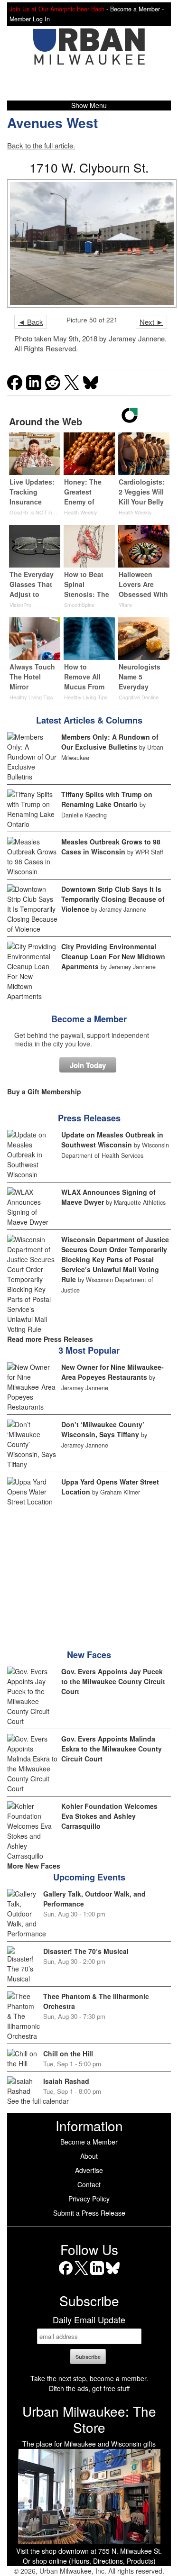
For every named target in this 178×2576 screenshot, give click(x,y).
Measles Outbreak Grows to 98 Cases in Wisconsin (111, 847)
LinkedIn (97, 2275)
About (89, 2156)
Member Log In (30, 19)
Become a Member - (137, 9)
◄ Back (31, 322)
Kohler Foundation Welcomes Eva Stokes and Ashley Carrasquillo (109, 1816)
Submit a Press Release (89, 2213)
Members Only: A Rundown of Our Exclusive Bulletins (110, 742)
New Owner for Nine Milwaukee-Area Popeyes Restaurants (112, 1372)
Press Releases (89, 1118)
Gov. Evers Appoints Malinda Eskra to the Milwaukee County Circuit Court (112, 1749)
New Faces (89, 1655)
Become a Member (89, 1019)
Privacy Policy (89, 2199)
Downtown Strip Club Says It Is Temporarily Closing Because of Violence (113, 899)
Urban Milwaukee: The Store (89, 2419)
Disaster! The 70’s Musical (86, 1951)
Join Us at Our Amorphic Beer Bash (57, 9)
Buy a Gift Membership (44, 1091)
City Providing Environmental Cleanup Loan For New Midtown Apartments (113, 956)
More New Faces (34, 1866)
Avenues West (52, 123)
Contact (89, 2184)
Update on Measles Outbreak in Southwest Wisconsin (112, 1140)
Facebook (66, 2275)
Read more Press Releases (50, 1339)
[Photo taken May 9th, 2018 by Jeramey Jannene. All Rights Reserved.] (89, 243)
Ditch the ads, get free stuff (89, 2388)
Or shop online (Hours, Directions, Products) (89, 2561)
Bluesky (113, 2275)
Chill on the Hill (68, 2053)
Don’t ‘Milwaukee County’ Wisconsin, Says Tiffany (103, 1429)
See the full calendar (38, 2101)
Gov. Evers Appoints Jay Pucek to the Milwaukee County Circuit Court (113, 1681)
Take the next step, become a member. (89, 2378)
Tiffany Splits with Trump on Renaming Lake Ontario (107, 799)
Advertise (89, 2170)
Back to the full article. (41, 145)
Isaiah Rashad (66, 2081)
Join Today (88, 1065)
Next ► (151, 322)
